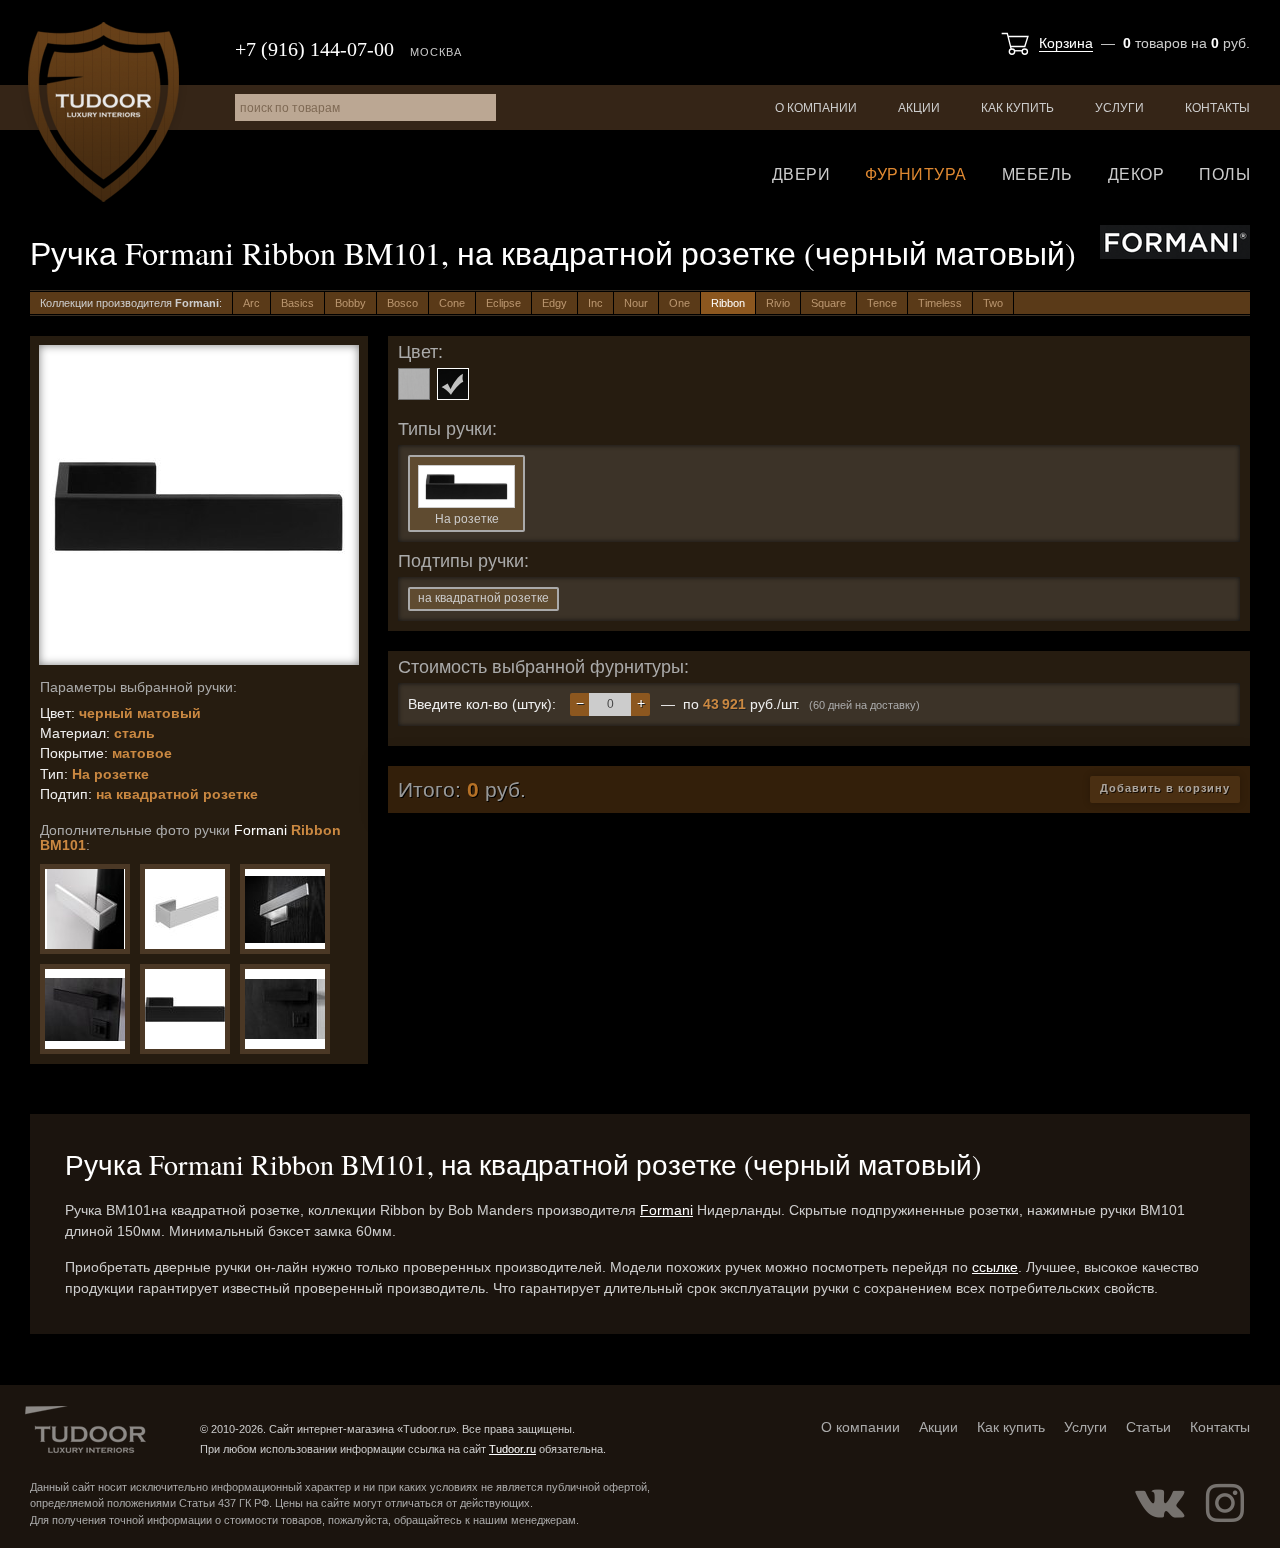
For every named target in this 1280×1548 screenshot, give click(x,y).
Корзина (1066, 43)
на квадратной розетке (483, 598)
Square (828, 303)
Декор (1136, 174)
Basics (297, 303)
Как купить (1017, 108)
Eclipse (503, 303)
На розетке (467, 519)
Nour (636, 303)
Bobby (350, 303)
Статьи (1148, 1427)
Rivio (778, 303)
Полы (1224, 174)
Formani (666, 1210)
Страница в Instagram (1225, 1503)
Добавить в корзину (1165, 788)
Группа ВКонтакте (1160, 1503)
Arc (251, 303)
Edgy (554, 303)
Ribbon (728, 303)
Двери (801, 174)
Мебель (1037, 174)
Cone (452, 303)
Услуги (1119, 108)
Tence (882, 303)
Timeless (940, 303)
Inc (595, 303)
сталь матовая (414, 384)
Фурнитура (916, 174)
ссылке (995, 1267)
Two (993, 303)
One (679, 303)
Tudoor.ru (103, 112)
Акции (919, 108)
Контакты (1217, 108)
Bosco (402, 303)
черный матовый (453, 384)
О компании (816, 108)
